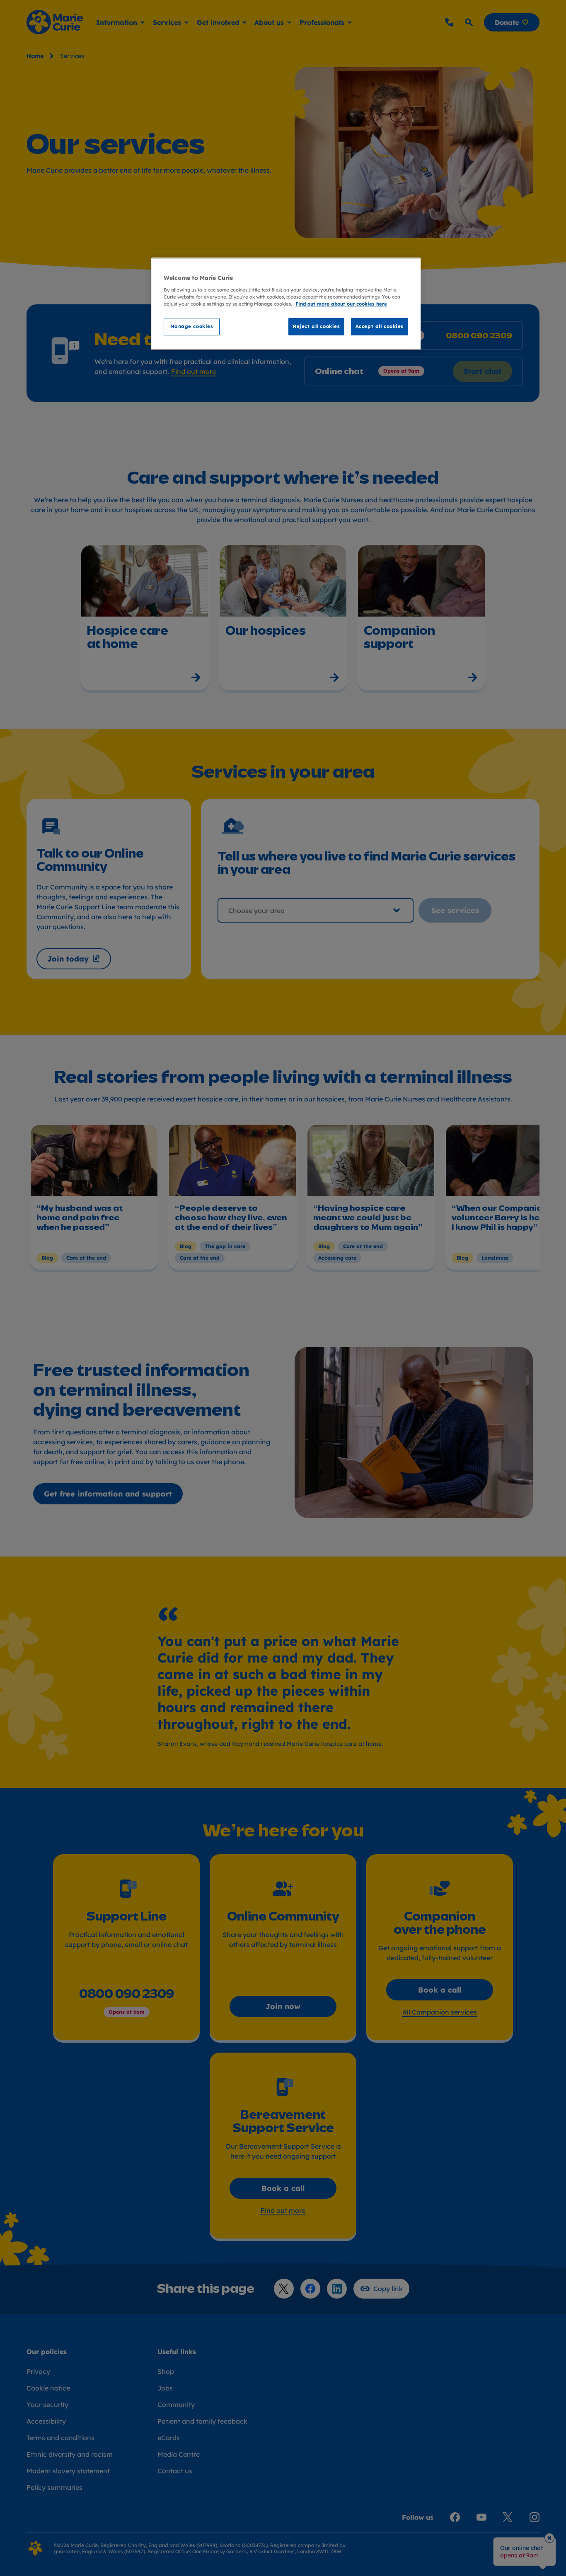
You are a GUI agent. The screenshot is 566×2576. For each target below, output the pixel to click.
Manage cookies (192, 326)
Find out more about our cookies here (341, 304)
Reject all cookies (316, 326)
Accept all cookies (380, 326)
